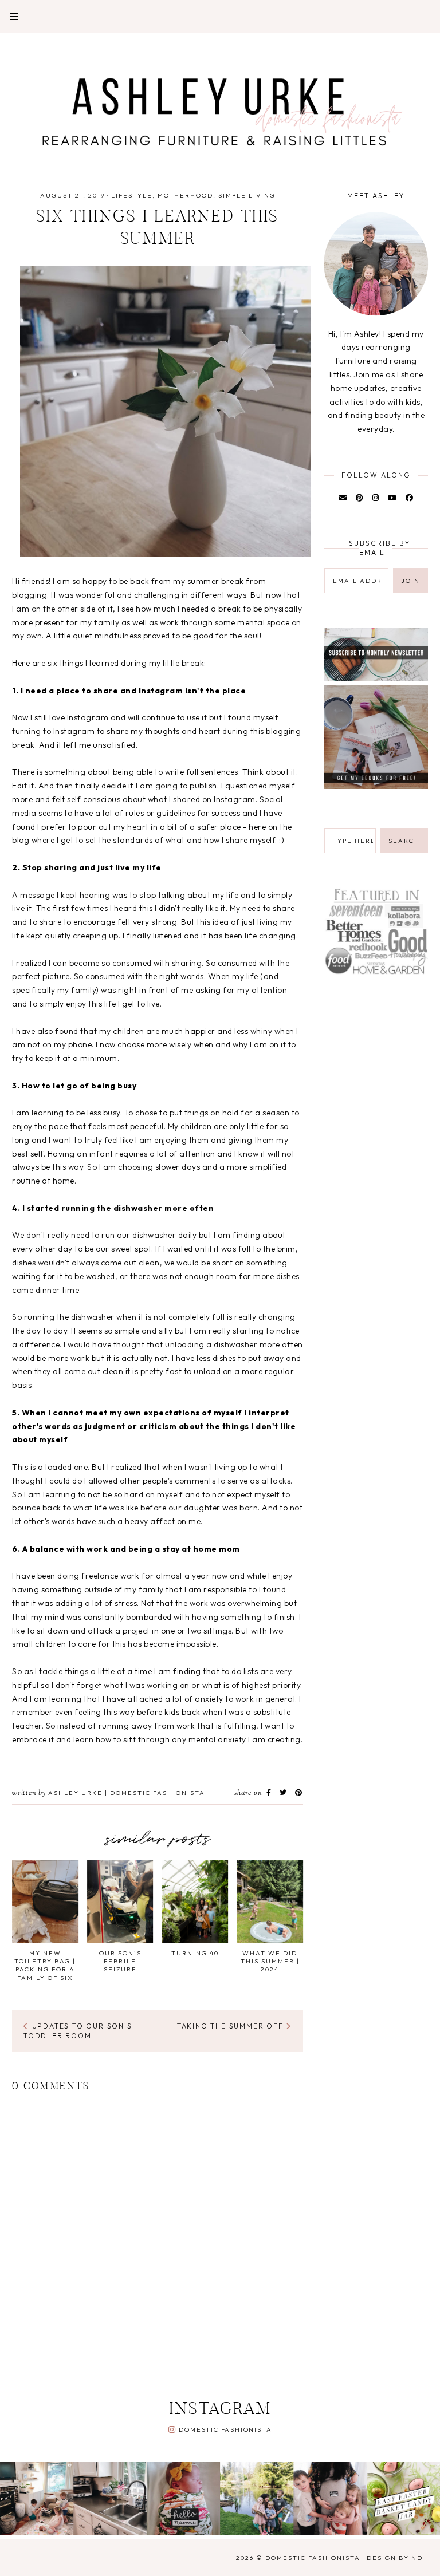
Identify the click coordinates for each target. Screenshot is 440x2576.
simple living (247, 195)
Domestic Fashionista (225, 2429)
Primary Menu (9, 16)
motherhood (185, 195)
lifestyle (132, 195)
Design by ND (395, 2558)
